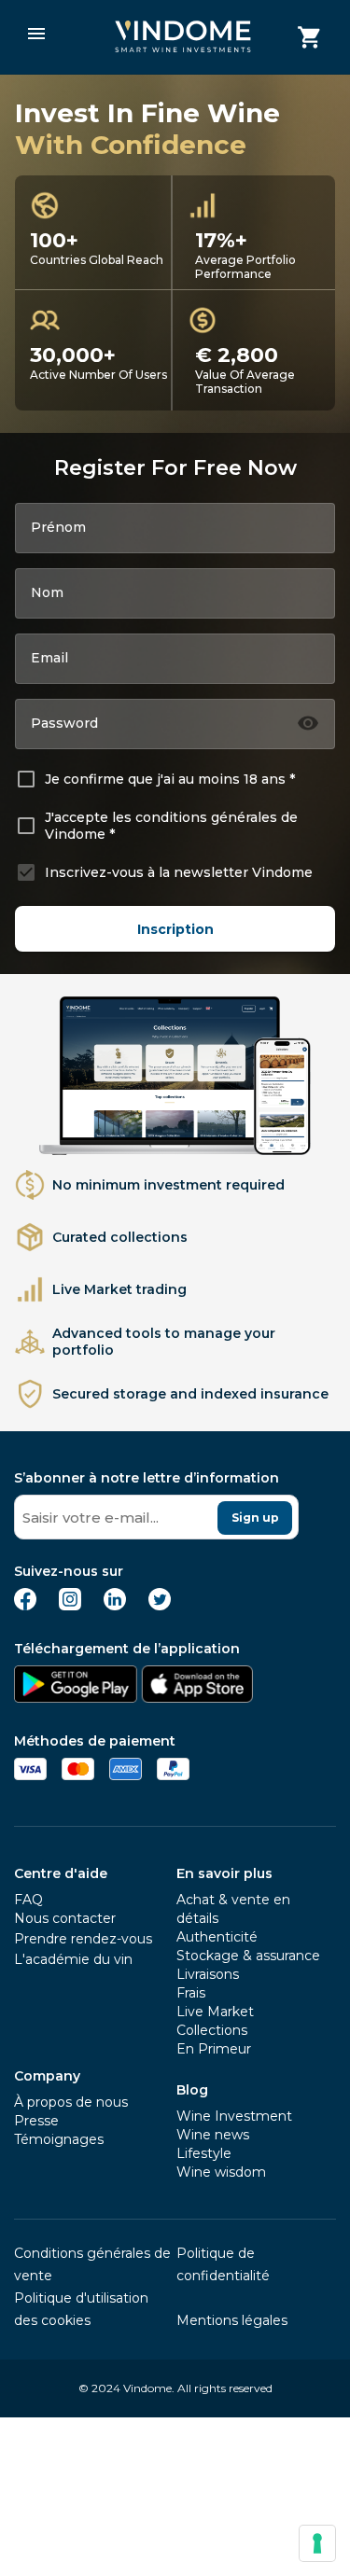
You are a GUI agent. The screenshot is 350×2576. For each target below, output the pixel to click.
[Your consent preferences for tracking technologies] (317, 2543)
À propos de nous (71, 2102)
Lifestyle (204, 2153)
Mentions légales (232, 2320)
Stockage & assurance (248, 1956)
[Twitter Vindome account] (160, 1605)
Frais (191, 1993)
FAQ (28, 1900)
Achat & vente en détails (233, 1909)
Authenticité (217, 1937)
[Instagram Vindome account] (70, 1605)
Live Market (215, 2012)
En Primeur (214, 2049)
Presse (36, 2121)
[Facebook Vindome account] (25, 1605)
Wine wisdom (221, 2172)
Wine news (213, 2135)
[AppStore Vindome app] (197, 1698)
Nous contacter (65, 1918)
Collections (212, 2030)
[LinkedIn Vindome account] (115, 1605)
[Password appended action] (308, 723)
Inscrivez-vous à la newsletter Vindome (179, 872)
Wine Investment (234, 2116)
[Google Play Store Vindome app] (76, 1698)
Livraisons (208, 1974)
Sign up (255, 1518)
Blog (192, 2090)
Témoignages (59, 2139)
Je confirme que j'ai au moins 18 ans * (170, 779)
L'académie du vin (73, 1959)
